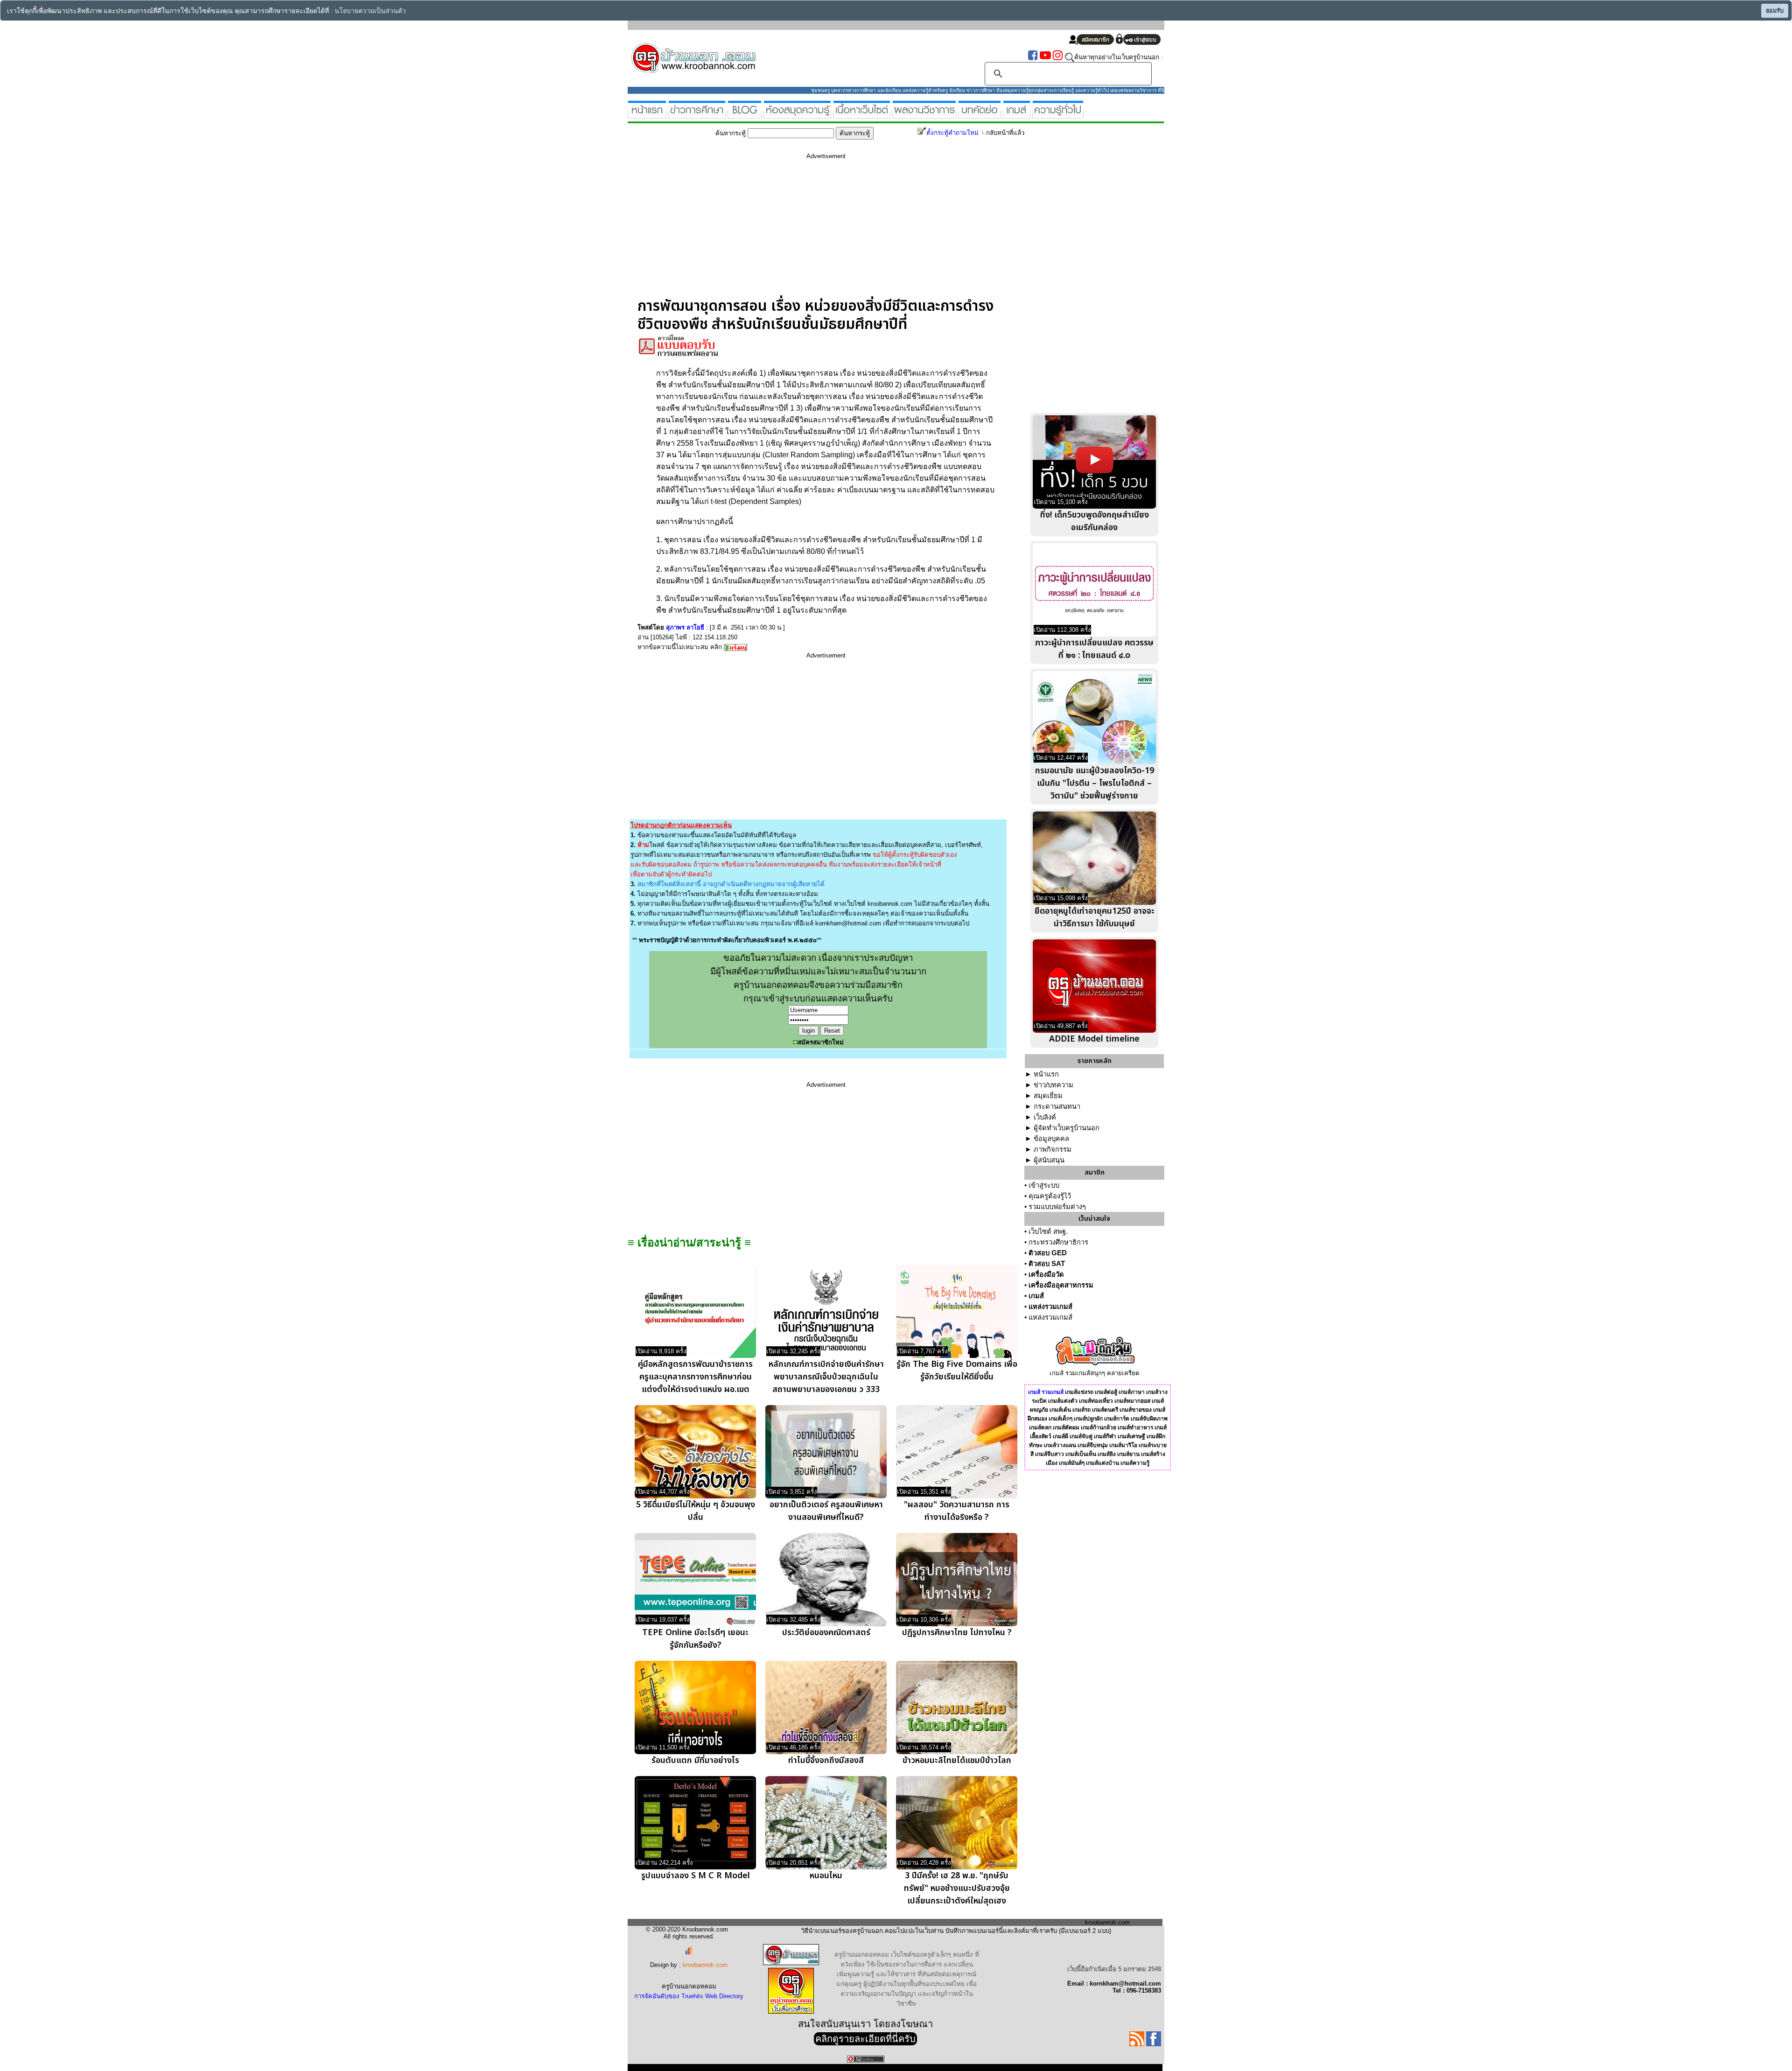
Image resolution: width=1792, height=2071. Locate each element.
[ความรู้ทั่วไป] (1058, 115)
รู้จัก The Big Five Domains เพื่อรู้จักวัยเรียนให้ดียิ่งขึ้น (957, 1371)
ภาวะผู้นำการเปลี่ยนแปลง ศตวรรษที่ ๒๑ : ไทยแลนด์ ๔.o (1094, 649)
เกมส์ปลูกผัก (1088, 1419)
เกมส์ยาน (1128, 1454)
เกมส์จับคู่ (1081, 1436)
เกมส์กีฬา (1105, 1436)
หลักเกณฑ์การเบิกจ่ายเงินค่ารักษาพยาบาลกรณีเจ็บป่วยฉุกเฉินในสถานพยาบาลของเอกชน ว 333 (826, 1377)
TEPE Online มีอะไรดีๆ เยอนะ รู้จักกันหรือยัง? (695, 1639)
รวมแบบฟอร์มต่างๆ (1057, 1207)
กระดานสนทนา (1057, 1106)
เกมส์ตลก (1040, 1427)
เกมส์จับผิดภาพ (1149, 1419)
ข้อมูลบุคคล (1051, 1139)
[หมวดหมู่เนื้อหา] (862, 115)
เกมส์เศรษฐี (1131, 1436)
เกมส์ (1036, 1296)
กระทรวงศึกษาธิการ (1058, 1242)
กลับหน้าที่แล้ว (1005, 133)
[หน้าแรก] (647, 115)
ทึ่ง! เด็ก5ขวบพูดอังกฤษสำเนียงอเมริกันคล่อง (1095, 521)
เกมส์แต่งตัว (1063, 1401)
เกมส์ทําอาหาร (1135, 1427)
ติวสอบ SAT (1047, 1264)
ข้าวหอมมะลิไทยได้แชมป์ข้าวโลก (957, 1760)
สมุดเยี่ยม (1048, 1096)
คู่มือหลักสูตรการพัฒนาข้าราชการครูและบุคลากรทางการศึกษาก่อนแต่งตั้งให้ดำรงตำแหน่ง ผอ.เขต (695, 1377)
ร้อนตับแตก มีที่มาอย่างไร (695, 1760)
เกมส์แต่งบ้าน (1102, 1463)
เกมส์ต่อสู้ (1106, 1392)
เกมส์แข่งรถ (1079, 1392)
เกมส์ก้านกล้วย (1099, 1427)
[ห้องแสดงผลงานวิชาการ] (924, 115)
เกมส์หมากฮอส (1132, 1401)
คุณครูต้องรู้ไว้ (1050, 1196)
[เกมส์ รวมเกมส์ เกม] (1017, 115)
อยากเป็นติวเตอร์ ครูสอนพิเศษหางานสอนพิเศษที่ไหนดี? (826, 1511)
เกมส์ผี (1060, 1436)
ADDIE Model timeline (1094, 1039)
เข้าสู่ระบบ (1044, 1185)
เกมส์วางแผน (1060, 1445)
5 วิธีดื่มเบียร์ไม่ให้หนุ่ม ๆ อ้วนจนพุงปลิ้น (696, 1511)
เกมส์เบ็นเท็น (1081, 1454)
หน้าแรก (1046, 1074)
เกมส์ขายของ (1136, 1410)
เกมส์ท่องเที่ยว (1096, 1401)
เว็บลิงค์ (1045, 1117)
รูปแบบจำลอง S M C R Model (696, 1876)
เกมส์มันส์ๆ (1072, 1463)
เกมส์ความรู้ (1135, 1463)
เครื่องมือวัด (1046, 1274)
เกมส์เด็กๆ (1060, 1419)
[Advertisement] (826, 232)
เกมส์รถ (1081, 1410)
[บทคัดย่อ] (980, 115)
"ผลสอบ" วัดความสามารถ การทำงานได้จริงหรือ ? (957, 1511)
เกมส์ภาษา (1132, 1392)
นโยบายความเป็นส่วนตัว (370, 11)
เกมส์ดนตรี (1105, 1410)
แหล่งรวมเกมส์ (1050, 1307)
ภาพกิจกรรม (1053, 1149)
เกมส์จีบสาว (1050, 1454)
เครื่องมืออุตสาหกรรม (1061, 1285)
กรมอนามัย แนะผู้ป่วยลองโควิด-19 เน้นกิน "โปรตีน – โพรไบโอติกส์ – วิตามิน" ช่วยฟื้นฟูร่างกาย (1095, 783)
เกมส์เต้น (1060, 1410)
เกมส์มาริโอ (1123, 1445)
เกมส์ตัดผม (1066, 1427)
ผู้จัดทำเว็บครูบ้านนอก (1067, 1128)
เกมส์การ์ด (1117, 1419)
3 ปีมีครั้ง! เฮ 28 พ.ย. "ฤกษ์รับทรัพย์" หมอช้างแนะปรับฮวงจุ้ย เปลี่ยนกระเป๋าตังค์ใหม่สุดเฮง (957, 1888)
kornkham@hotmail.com (848, 923)
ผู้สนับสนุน (1049, 1160)
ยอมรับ (1775, 11)
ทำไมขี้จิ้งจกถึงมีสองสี (826, 1760)
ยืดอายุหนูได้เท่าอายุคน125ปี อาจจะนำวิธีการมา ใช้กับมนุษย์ (1095, 917)
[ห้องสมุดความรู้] (797, 115)
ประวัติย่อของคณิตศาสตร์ (826, 1633)
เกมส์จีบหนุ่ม (1093, 1445)
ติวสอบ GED (1048, 1253)
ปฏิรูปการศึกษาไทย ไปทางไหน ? (957, 1633)
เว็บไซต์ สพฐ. (1048, 1231)
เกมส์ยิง (1107, 1454)
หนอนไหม (826, 1876)
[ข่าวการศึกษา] (697, 115)
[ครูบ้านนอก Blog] (745, 115)
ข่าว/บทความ (1053, 1085)
